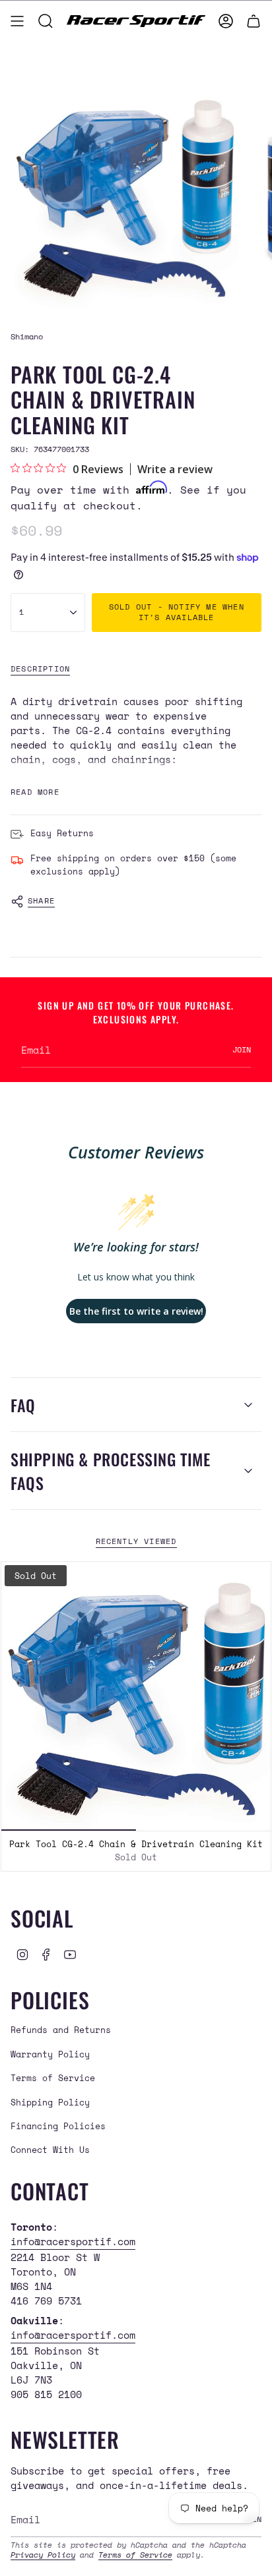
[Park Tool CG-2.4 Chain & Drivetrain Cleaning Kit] (136, 1696)
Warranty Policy (50, 2054)
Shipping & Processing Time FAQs (111, 1471)
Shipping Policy (50, 2102)
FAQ (23, 1405)
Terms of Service (53, 2078)
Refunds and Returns (61, 2030)
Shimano (27, 336)
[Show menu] (17, 21)
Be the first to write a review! (136, 1311)
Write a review (175, 469)
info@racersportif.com (73, 2241)
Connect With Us (50, 2150)
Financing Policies (58, 2126)
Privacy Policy (43, 2555)
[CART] (254, 21)
